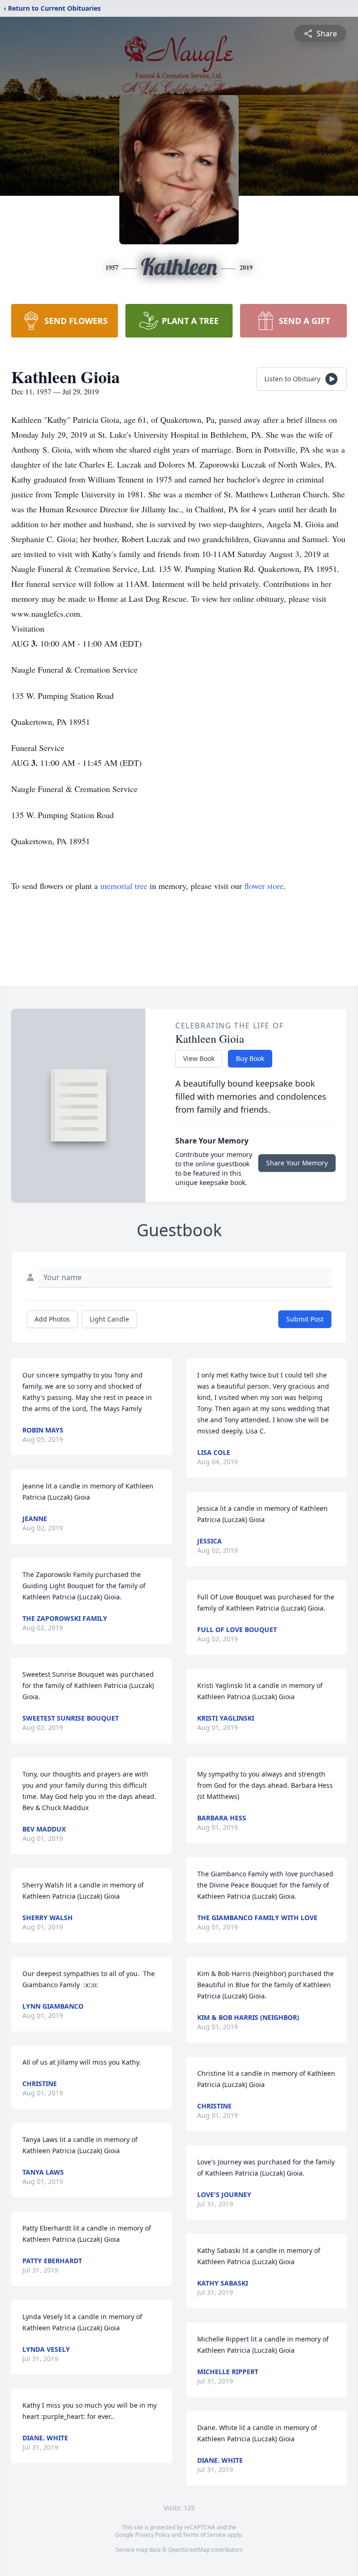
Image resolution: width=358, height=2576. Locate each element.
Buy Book (250, 1058)
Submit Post (305, 1319)
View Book (199, 1058)
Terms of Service (204, 2535)
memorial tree (124, 886)
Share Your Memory (297, 1163)
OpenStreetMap (189, 2550)
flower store (264, 886)
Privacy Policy (153, 2535)
